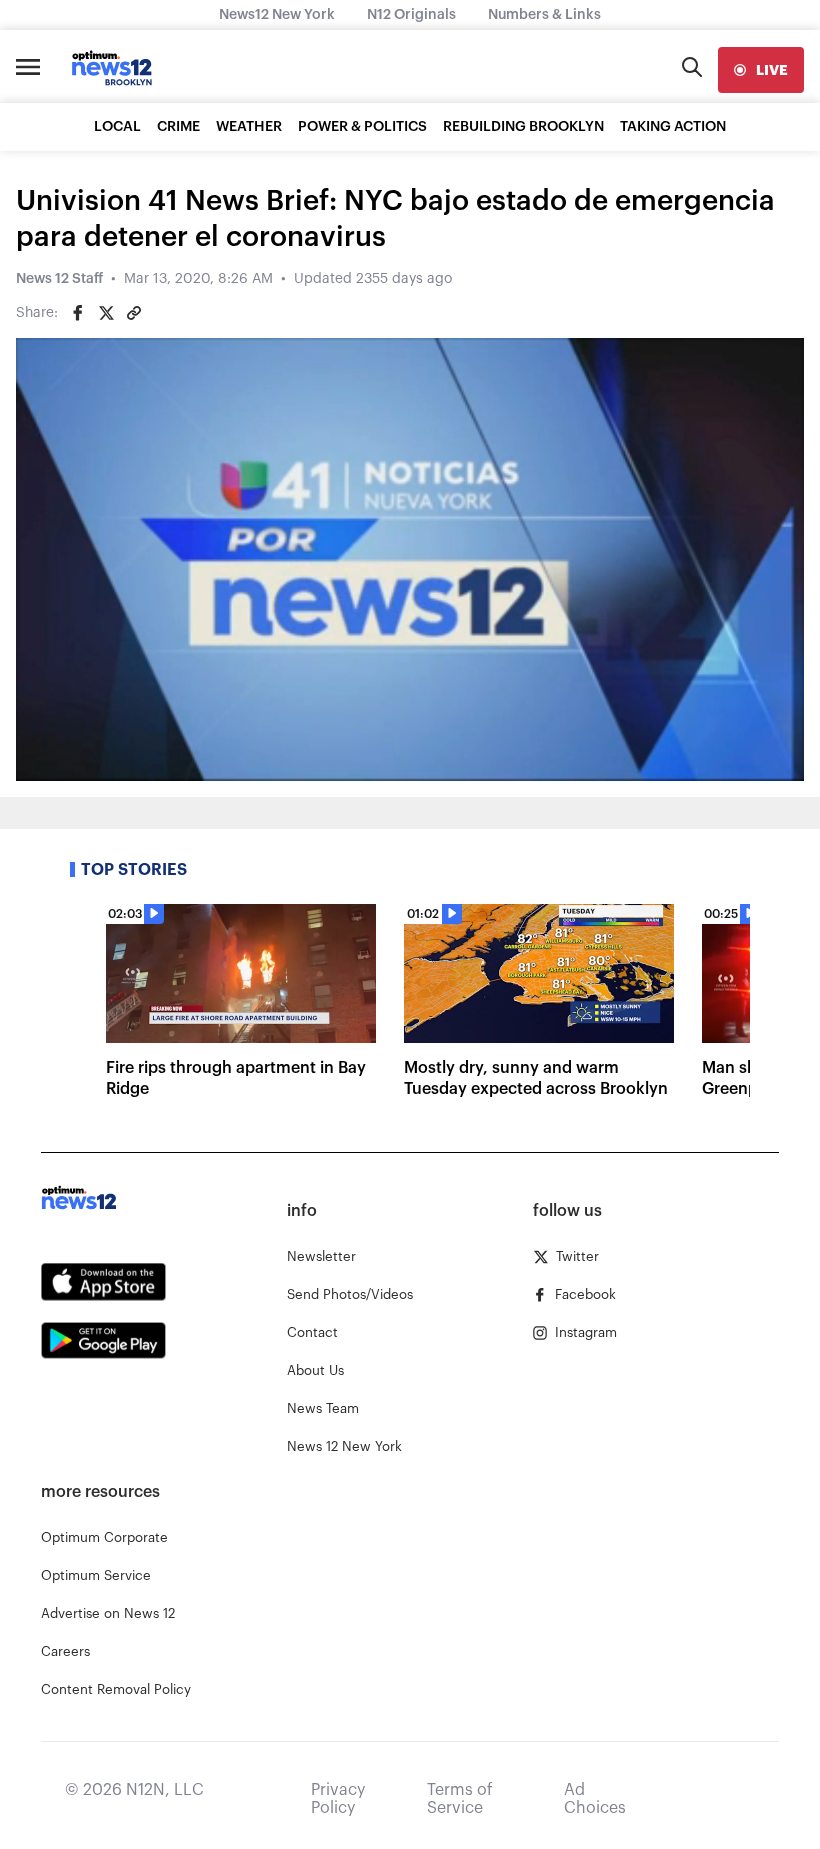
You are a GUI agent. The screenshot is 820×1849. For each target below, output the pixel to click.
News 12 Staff (59, 279)
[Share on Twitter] (106, 313)
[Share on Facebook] (78, 313)
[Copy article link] (134, 313)
